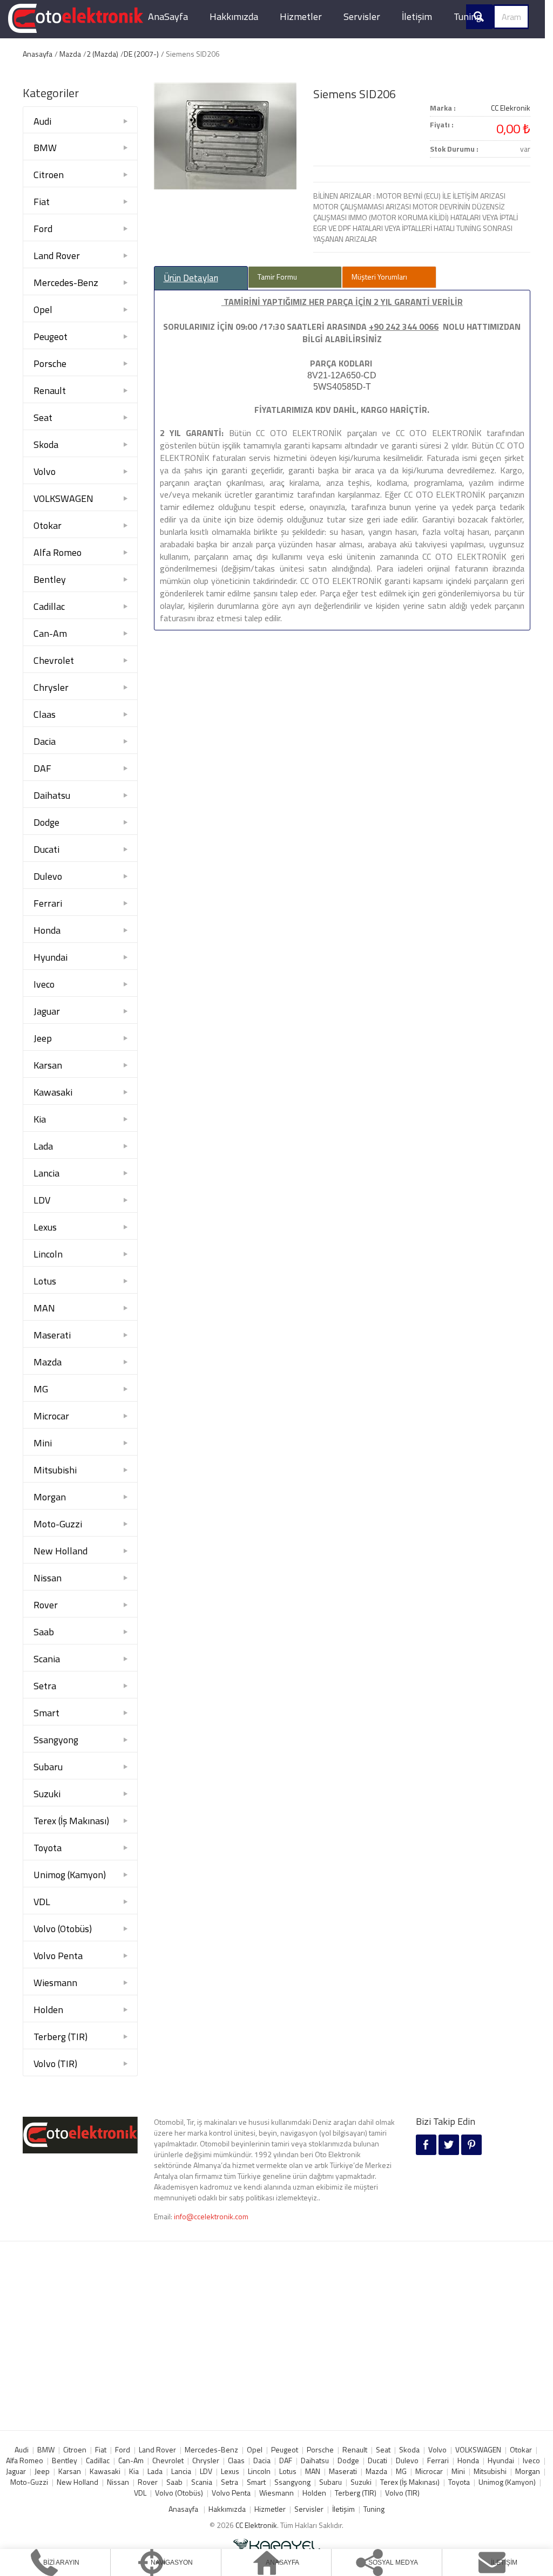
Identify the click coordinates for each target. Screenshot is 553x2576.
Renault (50, 390)
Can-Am (50, 633)
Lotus (45, 1281)
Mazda (70, 54)
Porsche (50, 363)
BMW (45, 148)
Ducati (46, 849)
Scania (47, 1659)
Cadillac (49, 606)
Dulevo (48, 876)
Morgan (50, 1497)
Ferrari (48, 903)
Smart (46, 1713)
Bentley (50, 579)
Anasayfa (38, 54)
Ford (43, 229)
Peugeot (50, 337)
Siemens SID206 (355, 94)
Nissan (48, 1578)
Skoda (46, 444)
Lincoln (48, 1254)
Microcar (51, 1416)
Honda (47, 930)
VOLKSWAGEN (63, 498)
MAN (44, 1308)
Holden (48, 2010)
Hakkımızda (234, 16)
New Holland (60, 1551)
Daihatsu (52, 795)
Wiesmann (55, 1983)
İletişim (417, 16)
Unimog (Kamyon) (70, 1875)
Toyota (48, 1848)
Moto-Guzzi (58, 1524)
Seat (43, 417)
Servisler (362, 16)
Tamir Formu (277, 277)
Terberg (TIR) (60, 2037)
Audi (42, 121)
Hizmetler (301, 16)
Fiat (42, 202)
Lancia (46, 1173)
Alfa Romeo (58, 552)
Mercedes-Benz (66, 283)
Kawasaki (53, 1092)
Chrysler (51, 687)
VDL (42, 1902)
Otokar (48, 525)
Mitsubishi (55, 1470)
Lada (43, 1146)
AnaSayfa (168, 16)
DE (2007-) (141, 54)
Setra (45, 1686)
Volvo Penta (58, 1956)
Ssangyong (56, 1740)
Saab (44, 1632)
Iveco (44, 984)
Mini (43, 1443)
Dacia (45, 741)
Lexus (45, 1227)
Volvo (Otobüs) (63, 1929)
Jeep (43, 1038)
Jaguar (47, 1011)
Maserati (52, 1335)
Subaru (48, 1767)
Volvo (45, 471)
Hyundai (50, 957)
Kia (40, 1119)
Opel (43, 310)
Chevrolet (54, 660)
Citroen (49, 175)
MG (41, 1389)
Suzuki (47, 1794)
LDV (42, 1200)
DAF (42, 768)
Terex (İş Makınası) (71, 1821)
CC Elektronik (256, 2525)
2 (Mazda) (102, 54)
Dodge (46, 822)
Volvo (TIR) (55, 2064)
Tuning (467, 16)
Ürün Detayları (191, 278)
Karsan (48, 1065)
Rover (46, 1605)
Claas (45, 714)
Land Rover (57, 256)
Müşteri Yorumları (379, 277)
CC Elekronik (511, 108)
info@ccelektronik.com (211, 2216)
